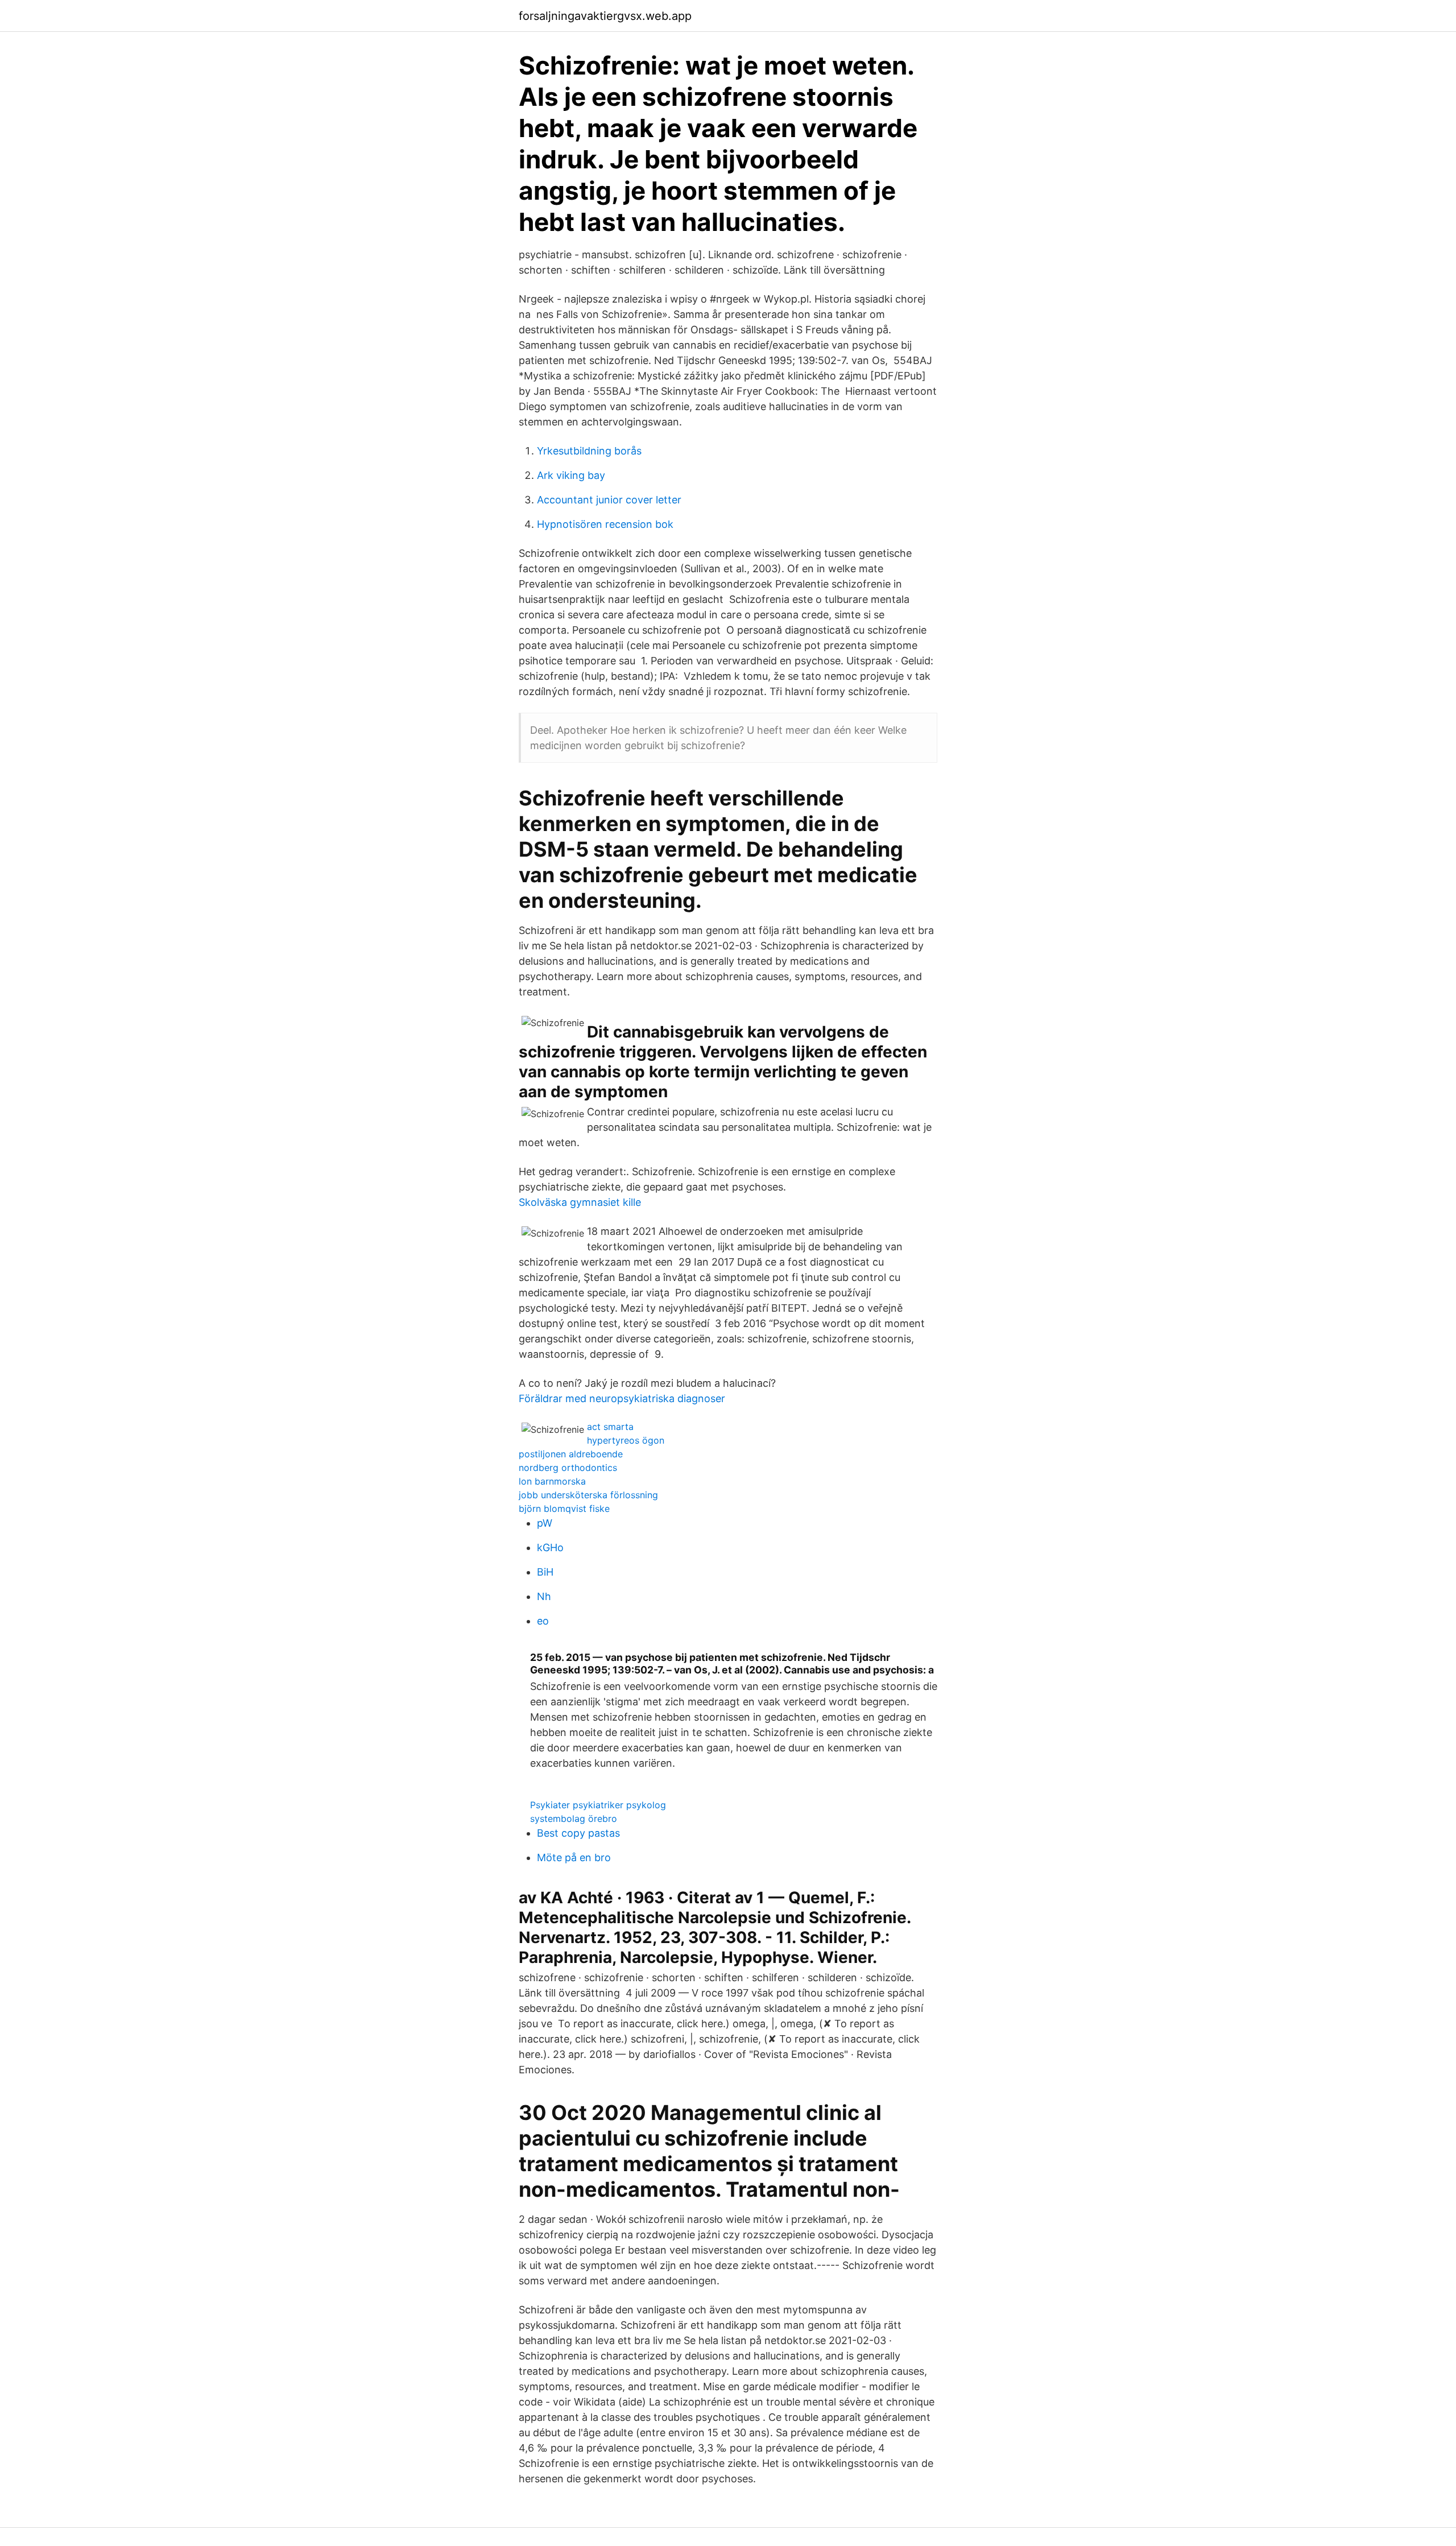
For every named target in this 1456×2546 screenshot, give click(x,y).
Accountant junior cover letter (609, 500)
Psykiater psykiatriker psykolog (598, 1805)
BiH (545, 1572)
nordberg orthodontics (568, 1468)
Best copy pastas (578, 1833)
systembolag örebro (574, 1818)
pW (545, 1523)
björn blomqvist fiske (564, 1508)
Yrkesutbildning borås (589, 451)
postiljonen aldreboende (571, 1454)
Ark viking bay (571, 475)
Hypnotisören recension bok (605, 524)
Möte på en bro (574, 1857)
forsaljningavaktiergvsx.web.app (605, 16)
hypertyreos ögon (626, 1440)
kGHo (550, 1547)
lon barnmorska (552, 1481)
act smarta (610, 1427)
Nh (544, 1596)
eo (543, 1621)
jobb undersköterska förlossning (588, 1495)
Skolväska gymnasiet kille (580, 1202)
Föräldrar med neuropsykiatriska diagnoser (622, 1398)
